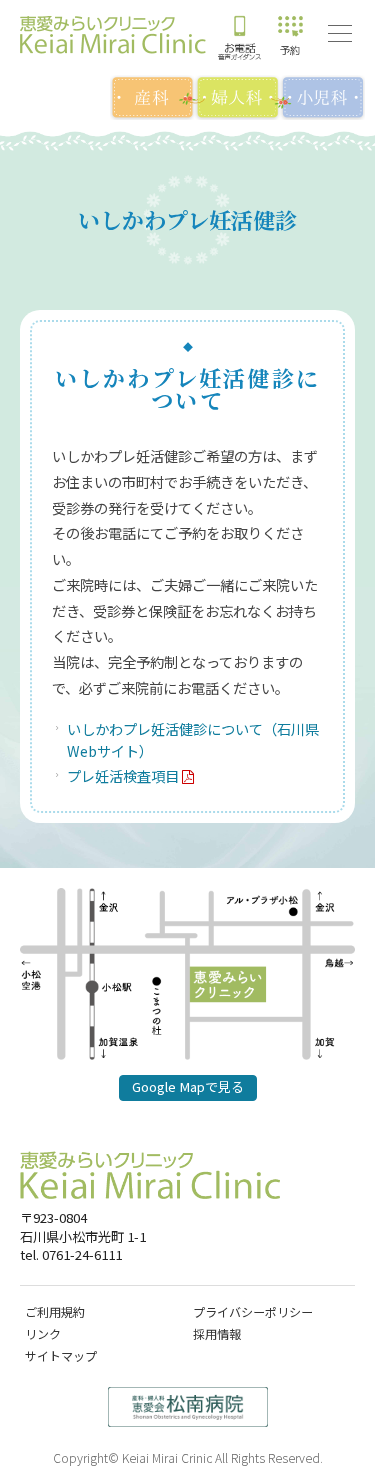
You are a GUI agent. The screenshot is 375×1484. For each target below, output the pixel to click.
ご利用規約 (55, 1311)
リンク (43, 1333)
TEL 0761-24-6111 (240, 35)
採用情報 (217, 1333)
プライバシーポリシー (253, 1311)
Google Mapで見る (188, 1086)
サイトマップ (61, 1355)
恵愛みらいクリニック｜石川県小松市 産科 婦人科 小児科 (113, 35)
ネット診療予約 (290, 35)
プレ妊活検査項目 (123, 775)
